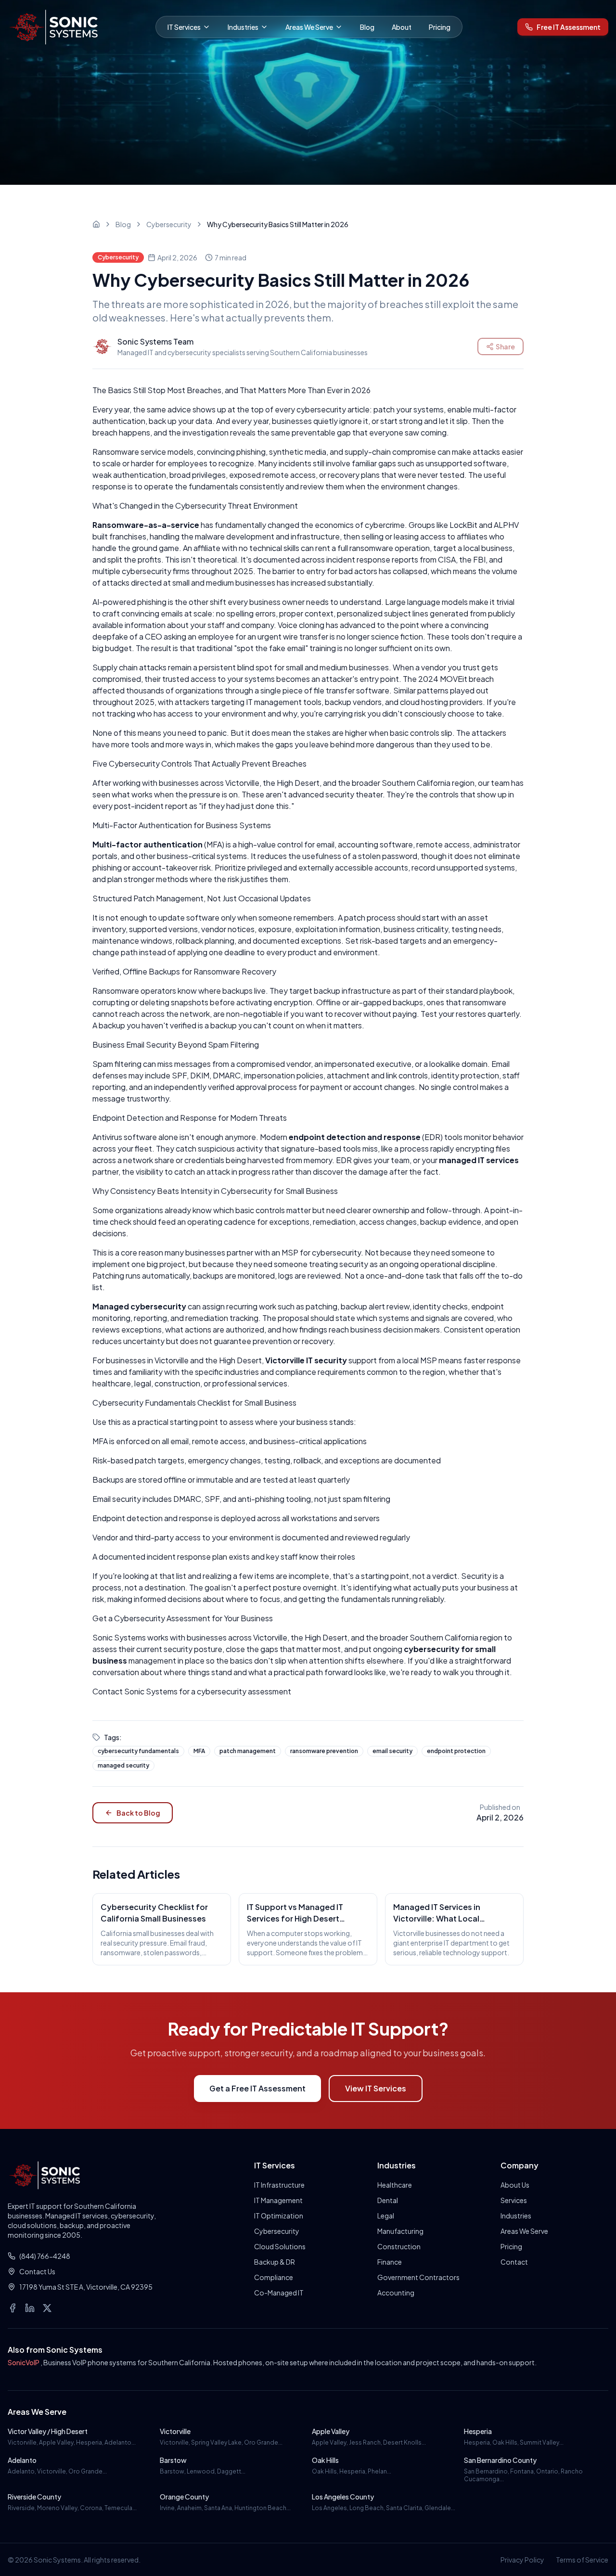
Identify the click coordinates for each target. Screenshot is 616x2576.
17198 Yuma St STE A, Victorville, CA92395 (86, 2287)
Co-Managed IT (279, 2293)
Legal (386, 2216)
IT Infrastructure (279, 2185)
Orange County (184, 2497)
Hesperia (478, 2431)
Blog (367, 27)
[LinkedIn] (30, 2308)
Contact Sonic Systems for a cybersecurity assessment (192, 1691)
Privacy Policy (522, 2560)
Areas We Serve (309, 27)
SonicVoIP (24, 2362)
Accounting (396, 2293)
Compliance (274, 2277)
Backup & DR (275, 2262)
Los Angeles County (343, 2497)
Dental (388, 2200)
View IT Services (376, 2088)
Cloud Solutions (280, 2246)
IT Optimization (279, 2216)
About (402, 27)
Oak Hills (325, 2460)
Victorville (175, 2431)
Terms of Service (582, 2560)
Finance (390, 2262)
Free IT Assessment (569, 27)
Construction (399, 2246)
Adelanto (22, 2460)
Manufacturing (400, 2231)
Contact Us (37, 2271)
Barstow (173, 2460)
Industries (243, 27)
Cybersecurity (169, 224)
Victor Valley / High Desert (48, 2431)
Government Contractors (418, 2277)
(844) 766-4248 (45, 2256)
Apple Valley (331, 2431)
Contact (514, 2262)
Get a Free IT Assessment (257, 2088)
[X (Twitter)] (47, 2308)
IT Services (184, 27)
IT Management (278, 2200)
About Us (515, 2185)
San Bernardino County (500, 2460)
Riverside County (34, 2497)
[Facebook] (13, 2308)
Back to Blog (138, 1813)
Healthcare (395, 2185)
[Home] (96, 224)
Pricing (440, 27)
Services (514, 2200)
